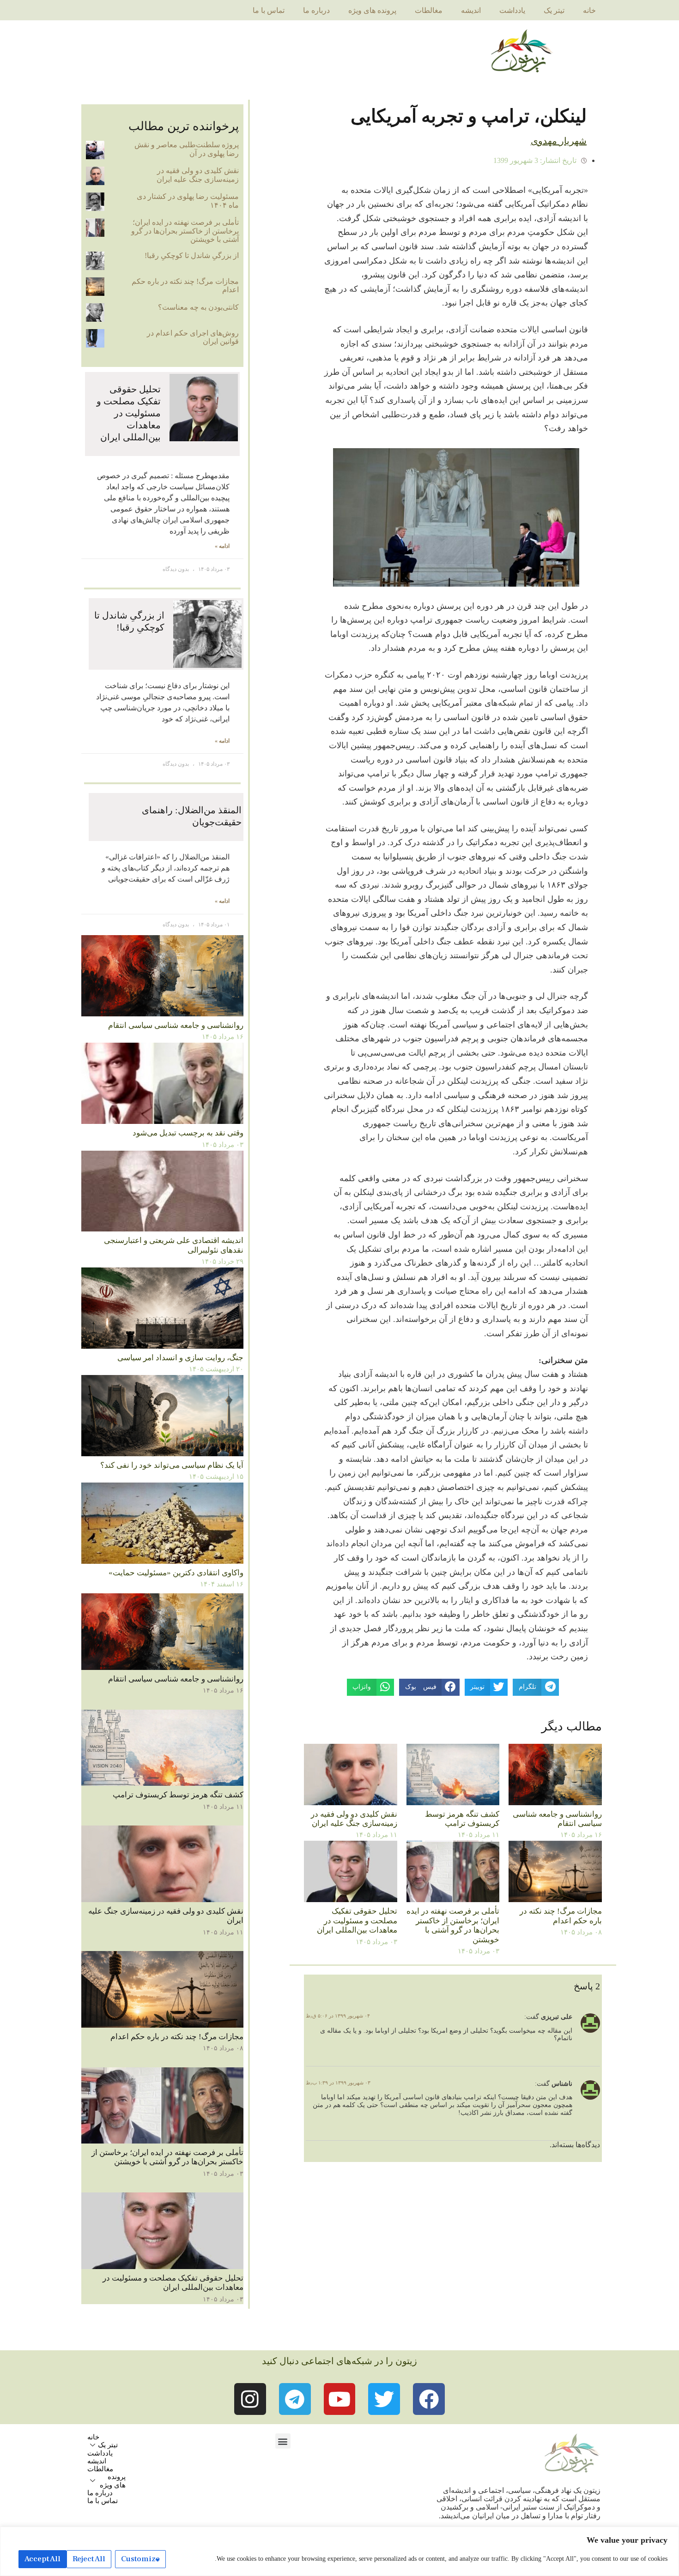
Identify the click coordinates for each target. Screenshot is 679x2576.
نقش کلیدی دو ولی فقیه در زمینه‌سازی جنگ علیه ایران (354, 1819)
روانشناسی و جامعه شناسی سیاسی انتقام (557, 1819)
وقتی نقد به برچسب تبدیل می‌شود (188, 1133)
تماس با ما (269, 10)
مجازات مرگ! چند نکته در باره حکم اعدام (561, 1916)
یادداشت (512, 10)
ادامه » (222, 546)
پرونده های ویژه (372, 10)
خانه (589, 10)
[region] (339, 2551)
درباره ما (316, 10)
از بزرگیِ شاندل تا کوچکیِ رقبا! (192, 255)
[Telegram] (295, 2399)
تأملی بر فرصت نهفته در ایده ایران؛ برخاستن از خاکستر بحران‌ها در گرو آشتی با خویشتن (453, 1925)
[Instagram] (250, 2399)
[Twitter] (384, 2399)
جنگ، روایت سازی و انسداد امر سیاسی (180, 1358)
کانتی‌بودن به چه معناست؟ (198, 307)
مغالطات (429, 10)
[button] (283, 2441)
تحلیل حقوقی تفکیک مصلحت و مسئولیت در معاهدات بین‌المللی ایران (357, 1921)
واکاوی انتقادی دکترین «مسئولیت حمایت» (176, 1573)
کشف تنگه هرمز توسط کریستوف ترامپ (462, 1819)
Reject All (89, 2559)
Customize (140, 2559)
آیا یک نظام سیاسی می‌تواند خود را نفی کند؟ (172, 1465)
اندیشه (471, 10)
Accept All (42, 2559)
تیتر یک (554, 10)
